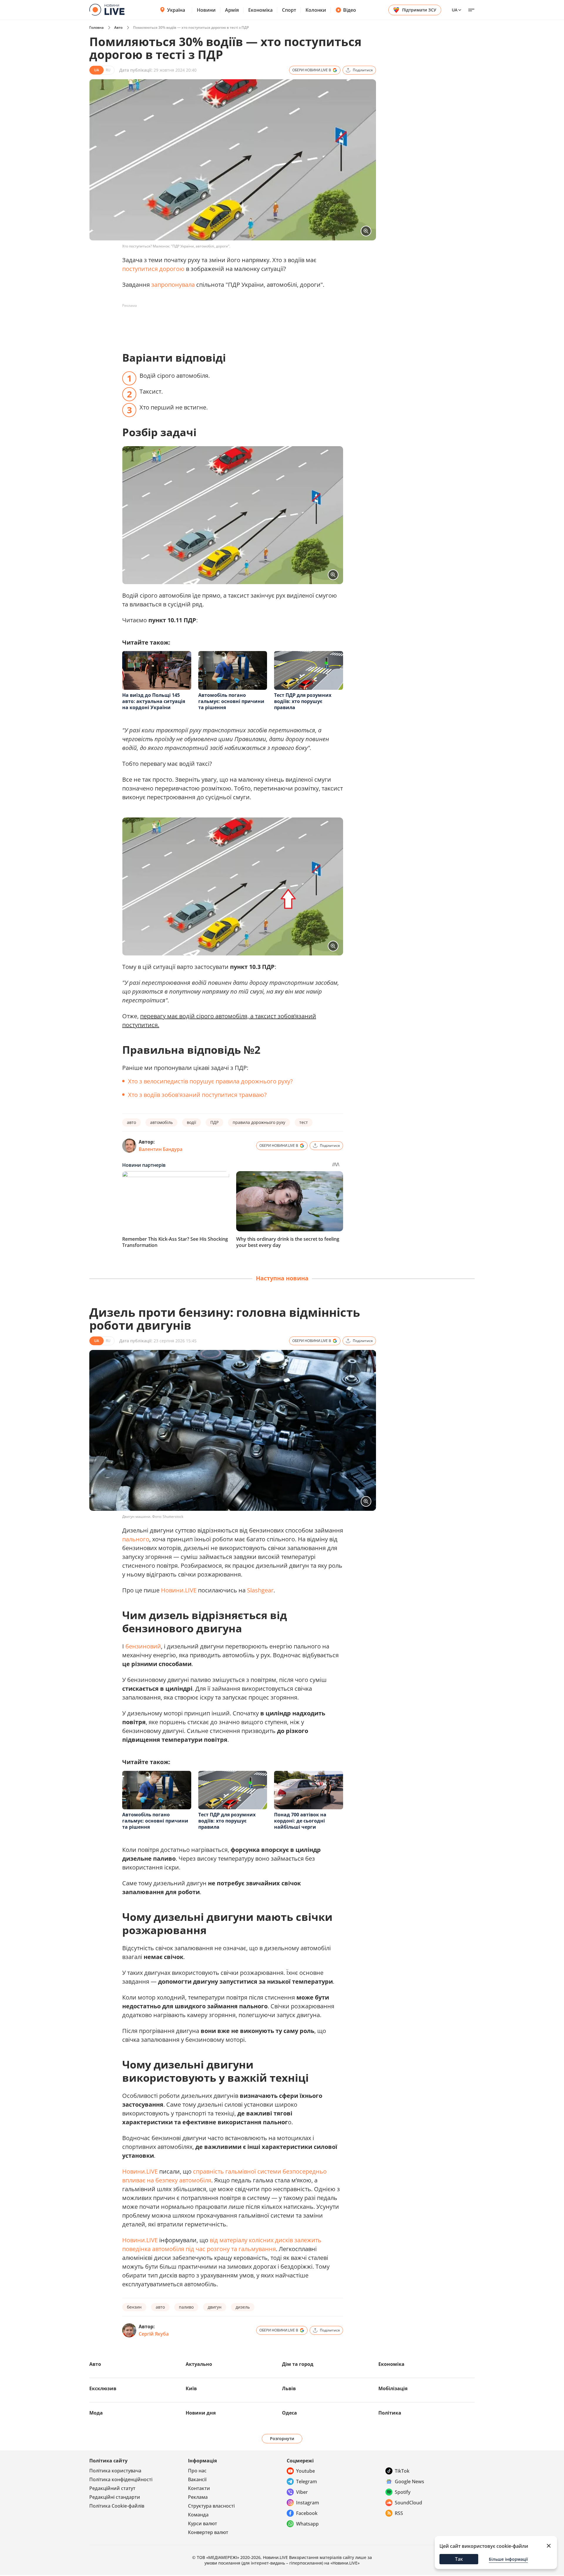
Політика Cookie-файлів (117, 2506)
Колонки (316, 10)
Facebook (307, 2513)
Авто (118, 27)
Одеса (289, 2413)
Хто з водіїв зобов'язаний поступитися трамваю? (197, 1095)
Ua (455, 10)
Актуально (199, 2364)
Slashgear (260, 1590)
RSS (399, 2513)
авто (131, 1122)
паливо (186, 2307)
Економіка (260, 10)
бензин (134, 2307)
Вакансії (197, 2479)
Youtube (305, 2471)
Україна (176, 10)
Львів (289, 2388)
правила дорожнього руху (259, 1122)
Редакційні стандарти (115, 2497)
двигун (215, 2307)
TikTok (402, 2471)
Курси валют (203, 2523)
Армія (232, 10)
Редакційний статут (112, 2488)
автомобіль (161, 1122)
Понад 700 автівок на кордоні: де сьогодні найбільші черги (300, 1821)
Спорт (289, 10)
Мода (96, 2413)
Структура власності (211, 2506)
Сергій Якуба (154, 2334)
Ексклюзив (103, 2388)
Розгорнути (282, 2438)
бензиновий (143, 1646)
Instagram (308, 2503)
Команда (198, 2515)
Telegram (307, 2481)
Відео (350, 10)
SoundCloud (408, 2503)
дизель (243, 2307)
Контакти (199, 2488)
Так (459, 2559)
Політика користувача (115, 2471)
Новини (206, 10)
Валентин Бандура (161, 1149)
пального (136, 1539)
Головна (96, 27)
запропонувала (173, 285)
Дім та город (298, 2364)
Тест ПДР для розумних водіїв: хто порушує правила (303, 701)
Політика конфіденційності (121, 2479)
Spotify (403, 2492)
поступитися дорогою (153, 269)
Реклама (198, 2497)
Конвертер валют (208, 2532)
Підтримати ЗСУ (419, 10)
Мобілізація (393, 2388)
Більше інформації (508, 2559)
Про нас (197, 2471)
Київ (191, 2388)
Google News (409, 2481)
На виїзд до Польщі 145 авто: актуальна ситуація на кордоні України (154, 701)
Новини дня (201, 2413)
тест (304, 1122)
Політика (390, 2413)
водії (192, 1122)
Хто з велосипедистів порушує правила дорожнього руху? (210, 1081)
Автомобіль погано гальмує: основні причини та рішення (231, 701)
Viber (302, 2492)
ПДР (214, 1122)
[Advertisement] (229, 323)
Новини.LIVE (179, 1590)
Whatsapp (307, 2524)
